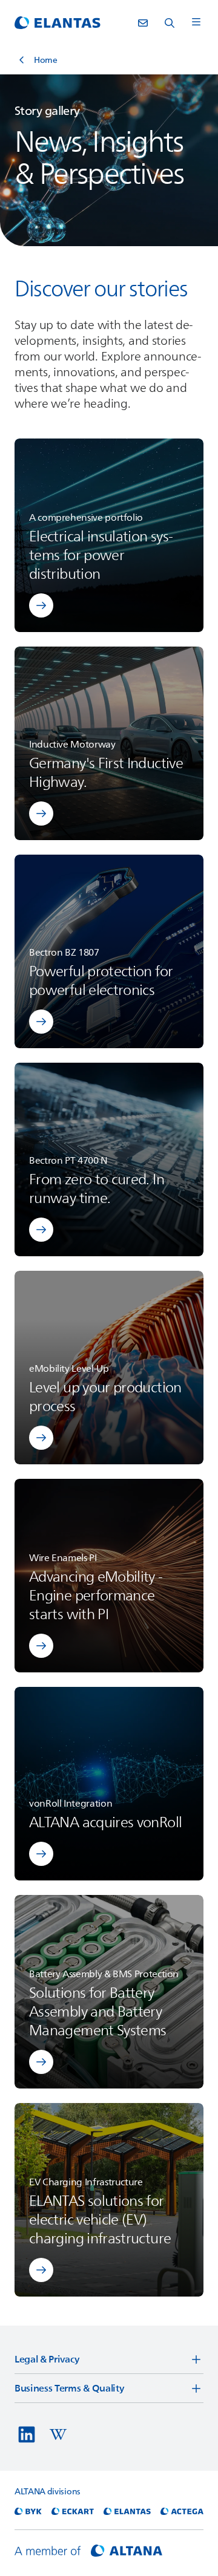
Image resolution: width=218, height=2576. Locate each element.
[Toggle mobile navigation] (196, 23)
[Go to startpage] (58, 23)
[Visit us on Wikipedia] (58, 2434)
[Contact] (143, 23)
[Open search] (170, 23)
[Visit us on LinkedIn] (27, 2434)
